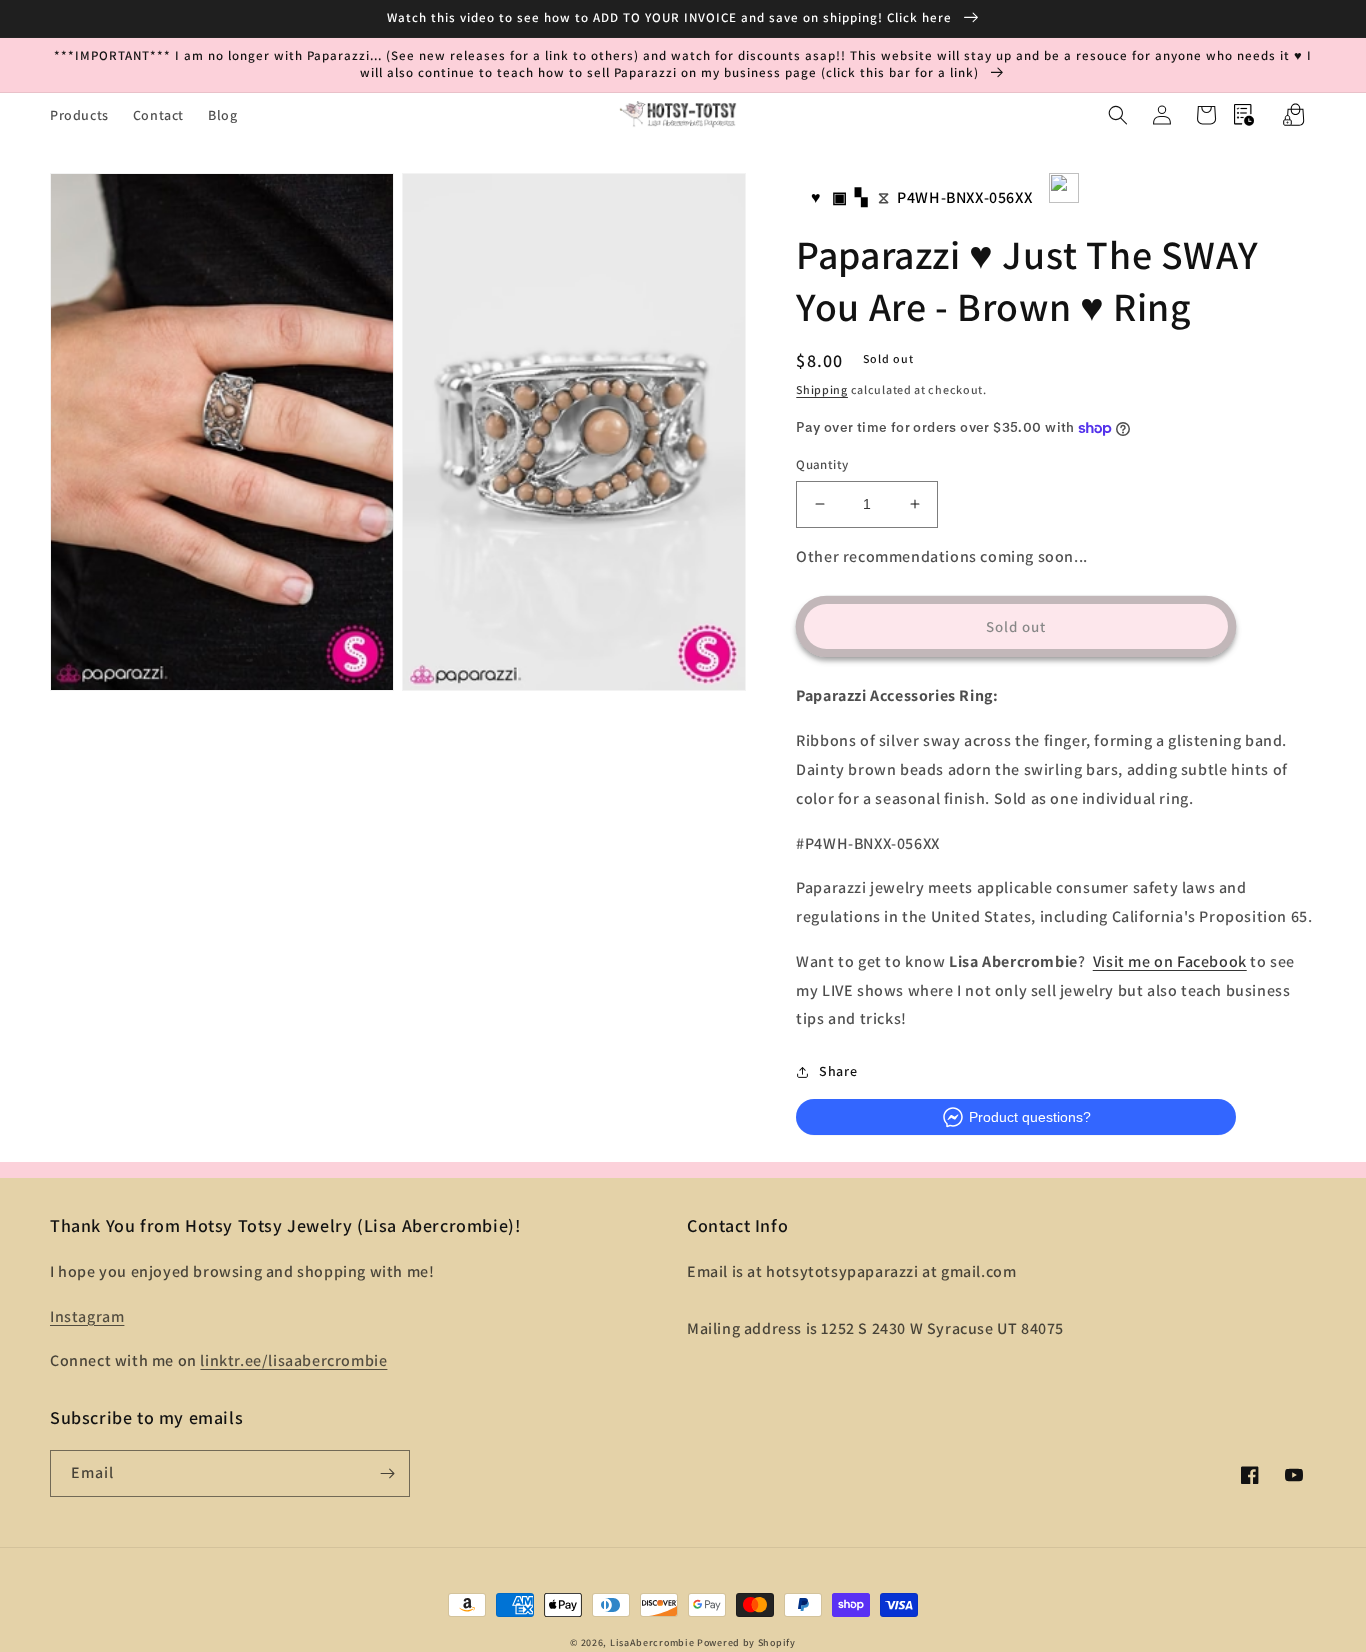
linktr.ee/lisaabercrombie (293, 1360)
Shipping (822, 389)
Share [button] (838, 1071)
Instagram (87, 1316)
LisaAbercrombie (652, 1642)
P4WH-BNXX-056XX (964, 197)
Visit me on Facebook (1170, 961)
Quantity (822, 464)
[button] (1118, 115)
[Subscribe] (387, 1473)
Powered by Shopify (746, 1642)
